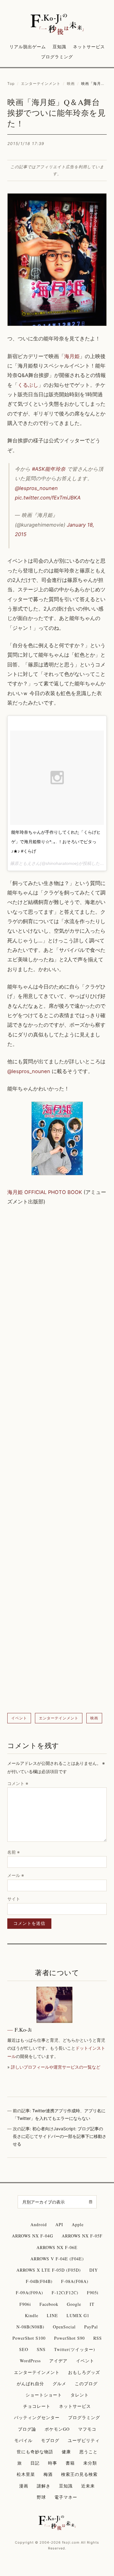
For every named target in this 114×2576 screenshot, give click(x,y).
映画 (71, 83)
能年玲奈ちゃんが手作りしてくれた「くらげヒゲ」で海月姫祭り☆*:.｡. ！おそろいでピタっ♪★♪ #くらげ (56, 842)
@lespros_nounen (36, 488)
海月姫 (72, 356)
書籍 (70, 2463)
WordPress (30, 2361)
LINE (52, 2315)
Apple (78, 2224)
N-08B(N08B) (30, 2327)
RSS (98, 2338)
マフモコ (87, 2429)
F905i (93, 2293)
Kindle (32, 2315)
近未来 (88, 2486)
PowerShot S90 (69, 2338)
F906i (25, 2304)
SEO (24, 2349)
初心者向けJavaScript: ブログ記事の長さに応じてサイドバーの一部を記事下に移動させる (60, 2136)
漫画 (24, 2486)
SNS (41, 2349)
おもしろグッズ (84, 2372)
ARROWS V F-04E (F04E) (57, 2259)
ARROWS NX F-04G (33, 2236)
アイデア (58, 2361)
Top (11, 83)
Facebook (49, 2304)
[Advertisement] (57, 1460)
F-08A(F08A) (75, 2281)
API (59, 2224)
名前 (14, 1852)
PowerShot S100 (29, 2338)
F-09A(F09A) (29, 2293)
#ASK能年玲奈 (49, 469)
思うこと (88, 2452)
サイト (14, 1899)
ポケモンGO (57, 2429)
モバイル (23, 2440)
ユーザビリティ (84, 2440)
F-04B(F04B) (39, 2281)
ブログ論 (27, 2429)
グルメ (59, 2384)
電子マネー (66, 2497)
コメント (18, 1783)
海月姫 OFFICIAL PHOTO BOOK (45, 1192)
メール (16, 1875)
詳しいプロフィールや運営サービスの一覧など (56, 2067)
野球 (41, 2497)
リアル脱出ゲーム (28, 47)
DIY (94, 2270)
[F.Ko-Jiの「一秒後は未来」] (57, 25)
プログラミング (57, 57)
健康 (66, 2452)
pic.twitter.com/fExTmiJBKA (48, 498)
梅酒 (48, 2474)
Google (74, 2304)
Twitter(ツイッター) (75, 2349)
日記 (35, 2463)
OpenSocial (64, 2327)
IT (92, 2304)
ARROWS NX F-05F (82, 2236)
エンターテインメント (41, 83)
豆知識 (59, 47)
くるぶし (28, 385)
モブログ (50, 2440)
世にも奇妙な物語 (35, 2452)
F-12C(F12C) (65, 2293)
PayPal (91, 2327)
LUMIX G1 (78, 2315)
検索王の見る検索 (79, 2474)
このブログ (86, 2384)
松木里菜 (26, 2474)
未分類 (90, 2463)
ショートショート (44, 2395)
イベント (19, 1718)
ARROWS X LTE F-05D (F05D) (49, 2270)
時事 (53, 2463)
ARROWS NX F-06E (57, 2247)
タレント (80, 2395)
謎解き (44, 2486)
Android (39, 2224)
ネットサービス (89, 47)
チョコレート (37, 2406)
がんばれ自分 (30, 2384)
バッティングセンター (37, 2417)
